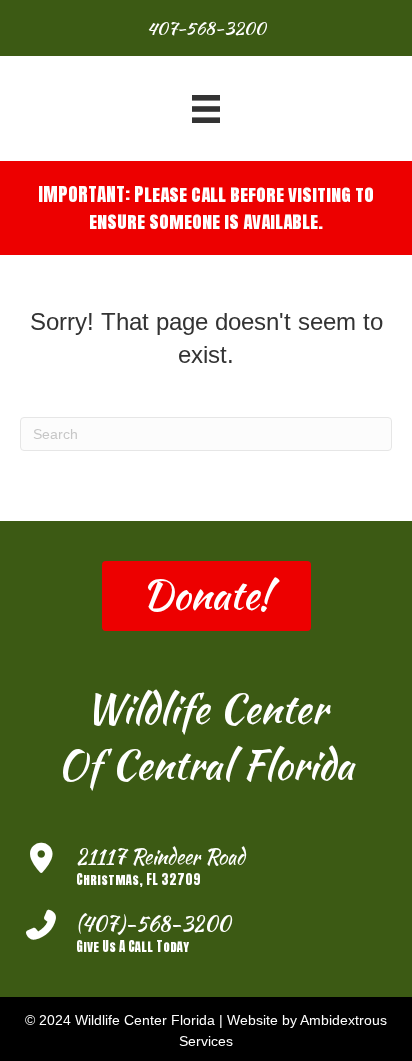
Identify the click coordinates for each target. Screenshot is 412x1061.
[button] (206, 596)
